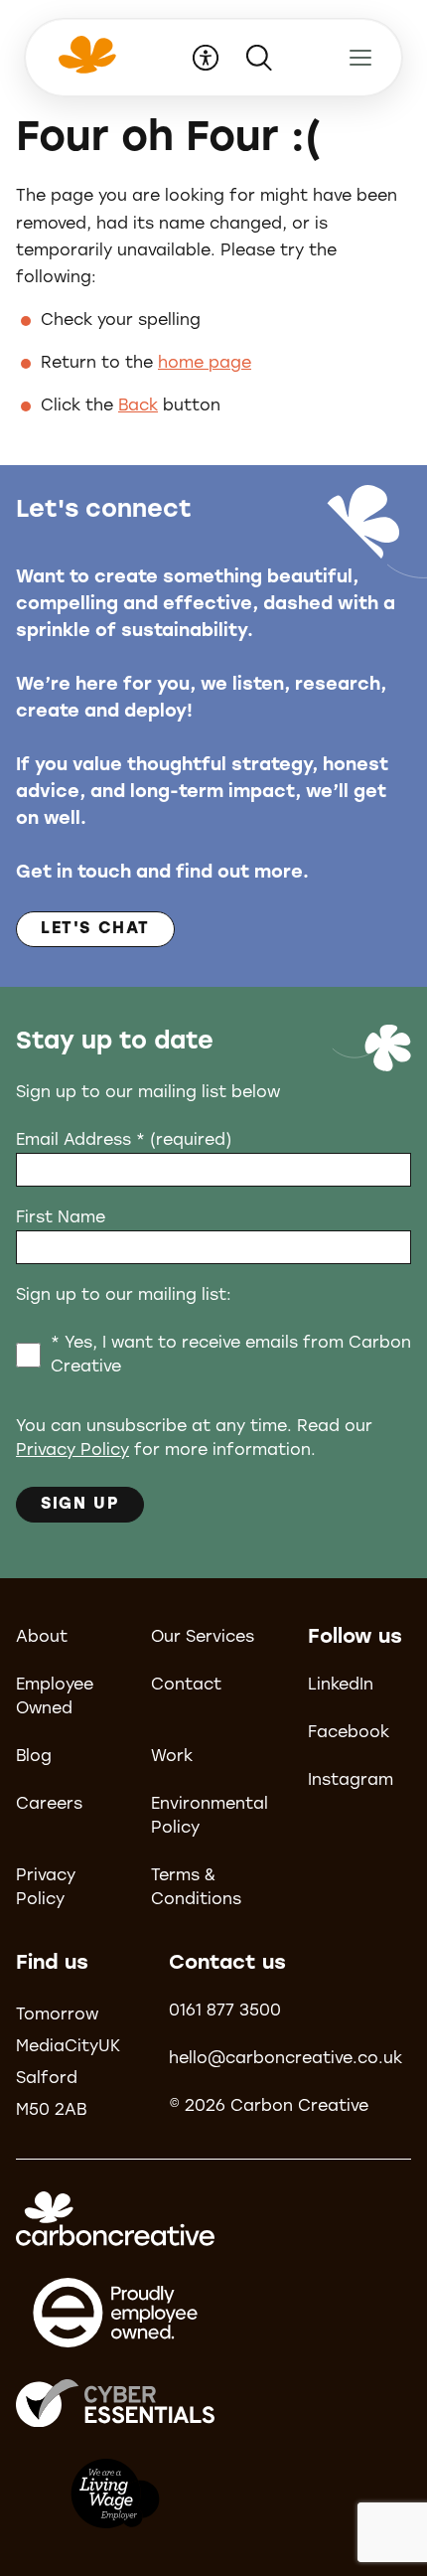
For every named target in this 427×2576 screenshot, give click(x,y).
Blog (34, 1757)
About (42, 1638)
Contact (186, 1686)
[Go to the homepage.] (85, 68)
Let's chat (95, 929)
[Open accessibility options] (206, 58)
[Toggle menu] (360, 58)
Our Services (203, 1638)
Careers (49, 1805)
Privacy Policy (72, 1451)
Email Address (124, 1141)
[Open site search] (259, 58)
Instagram (351, 1781)
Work (172, 1757)
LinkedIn (341, 1686)
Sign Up (80, 1505)
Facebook (349, 1733)
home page (205, 364)
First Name (61, 1218)
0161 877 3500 (225, 2012)
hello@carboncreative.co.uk (285, 2059)
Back (138, 406)
